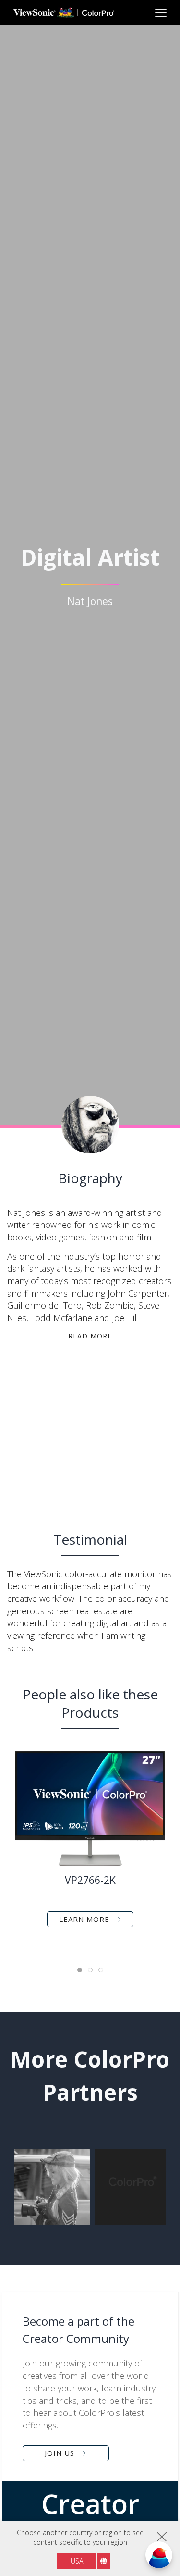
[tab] (80, 1970)
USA (77, 2561)
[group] (52, 2187)
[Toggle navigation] (161, 13)
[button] (49, 1434)
